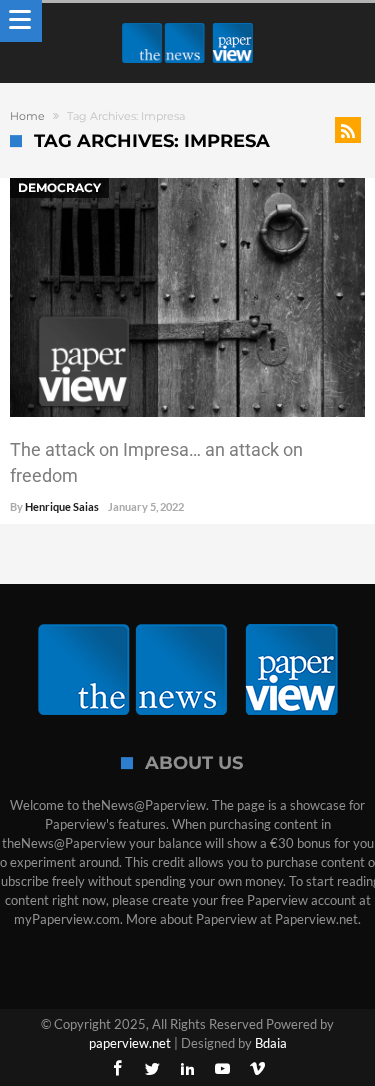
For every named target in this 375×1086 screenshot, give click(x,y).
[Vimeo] (258, 1069)
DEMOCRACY (59, 187)
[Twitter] (153, 1069)
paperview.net (130, 1043)
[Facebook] (118, 1069)
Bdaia (271, 1043)
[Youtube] (223, 1069)
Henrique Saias (62, 506)
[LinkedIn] (188, 1069)
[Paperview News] (188, 22)
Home (27, 116)
